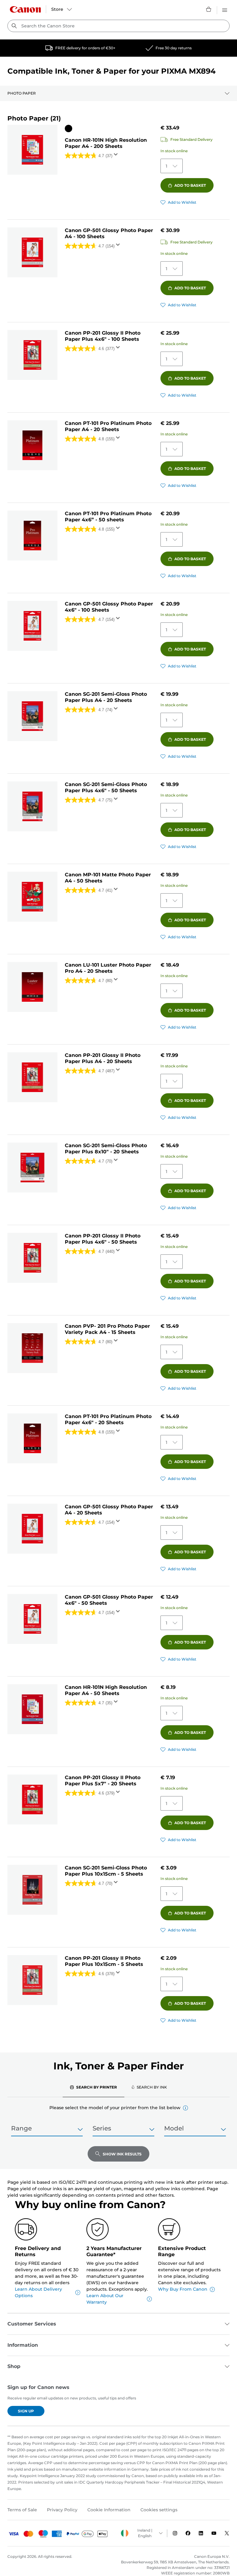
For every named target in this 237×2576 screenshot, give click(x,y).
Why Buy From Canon (183, 2289)
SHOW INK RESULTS (122, 2154)
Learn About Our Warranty (105, 2299)
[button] (185, 2108)
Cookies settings (159, 2510)
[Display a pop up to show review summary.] (117, 156)
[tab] (94, 2087)
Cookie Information (109, 2510)
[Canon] (25, 9)
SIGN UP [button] (26, 2411)
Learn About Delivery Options (38, 2292)
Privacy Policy (62, 2510)
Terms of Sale (22, 2510)
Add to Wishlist (182, 202)
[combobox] (118, 26)
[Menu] (225, 9)
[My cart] (209, 9)
